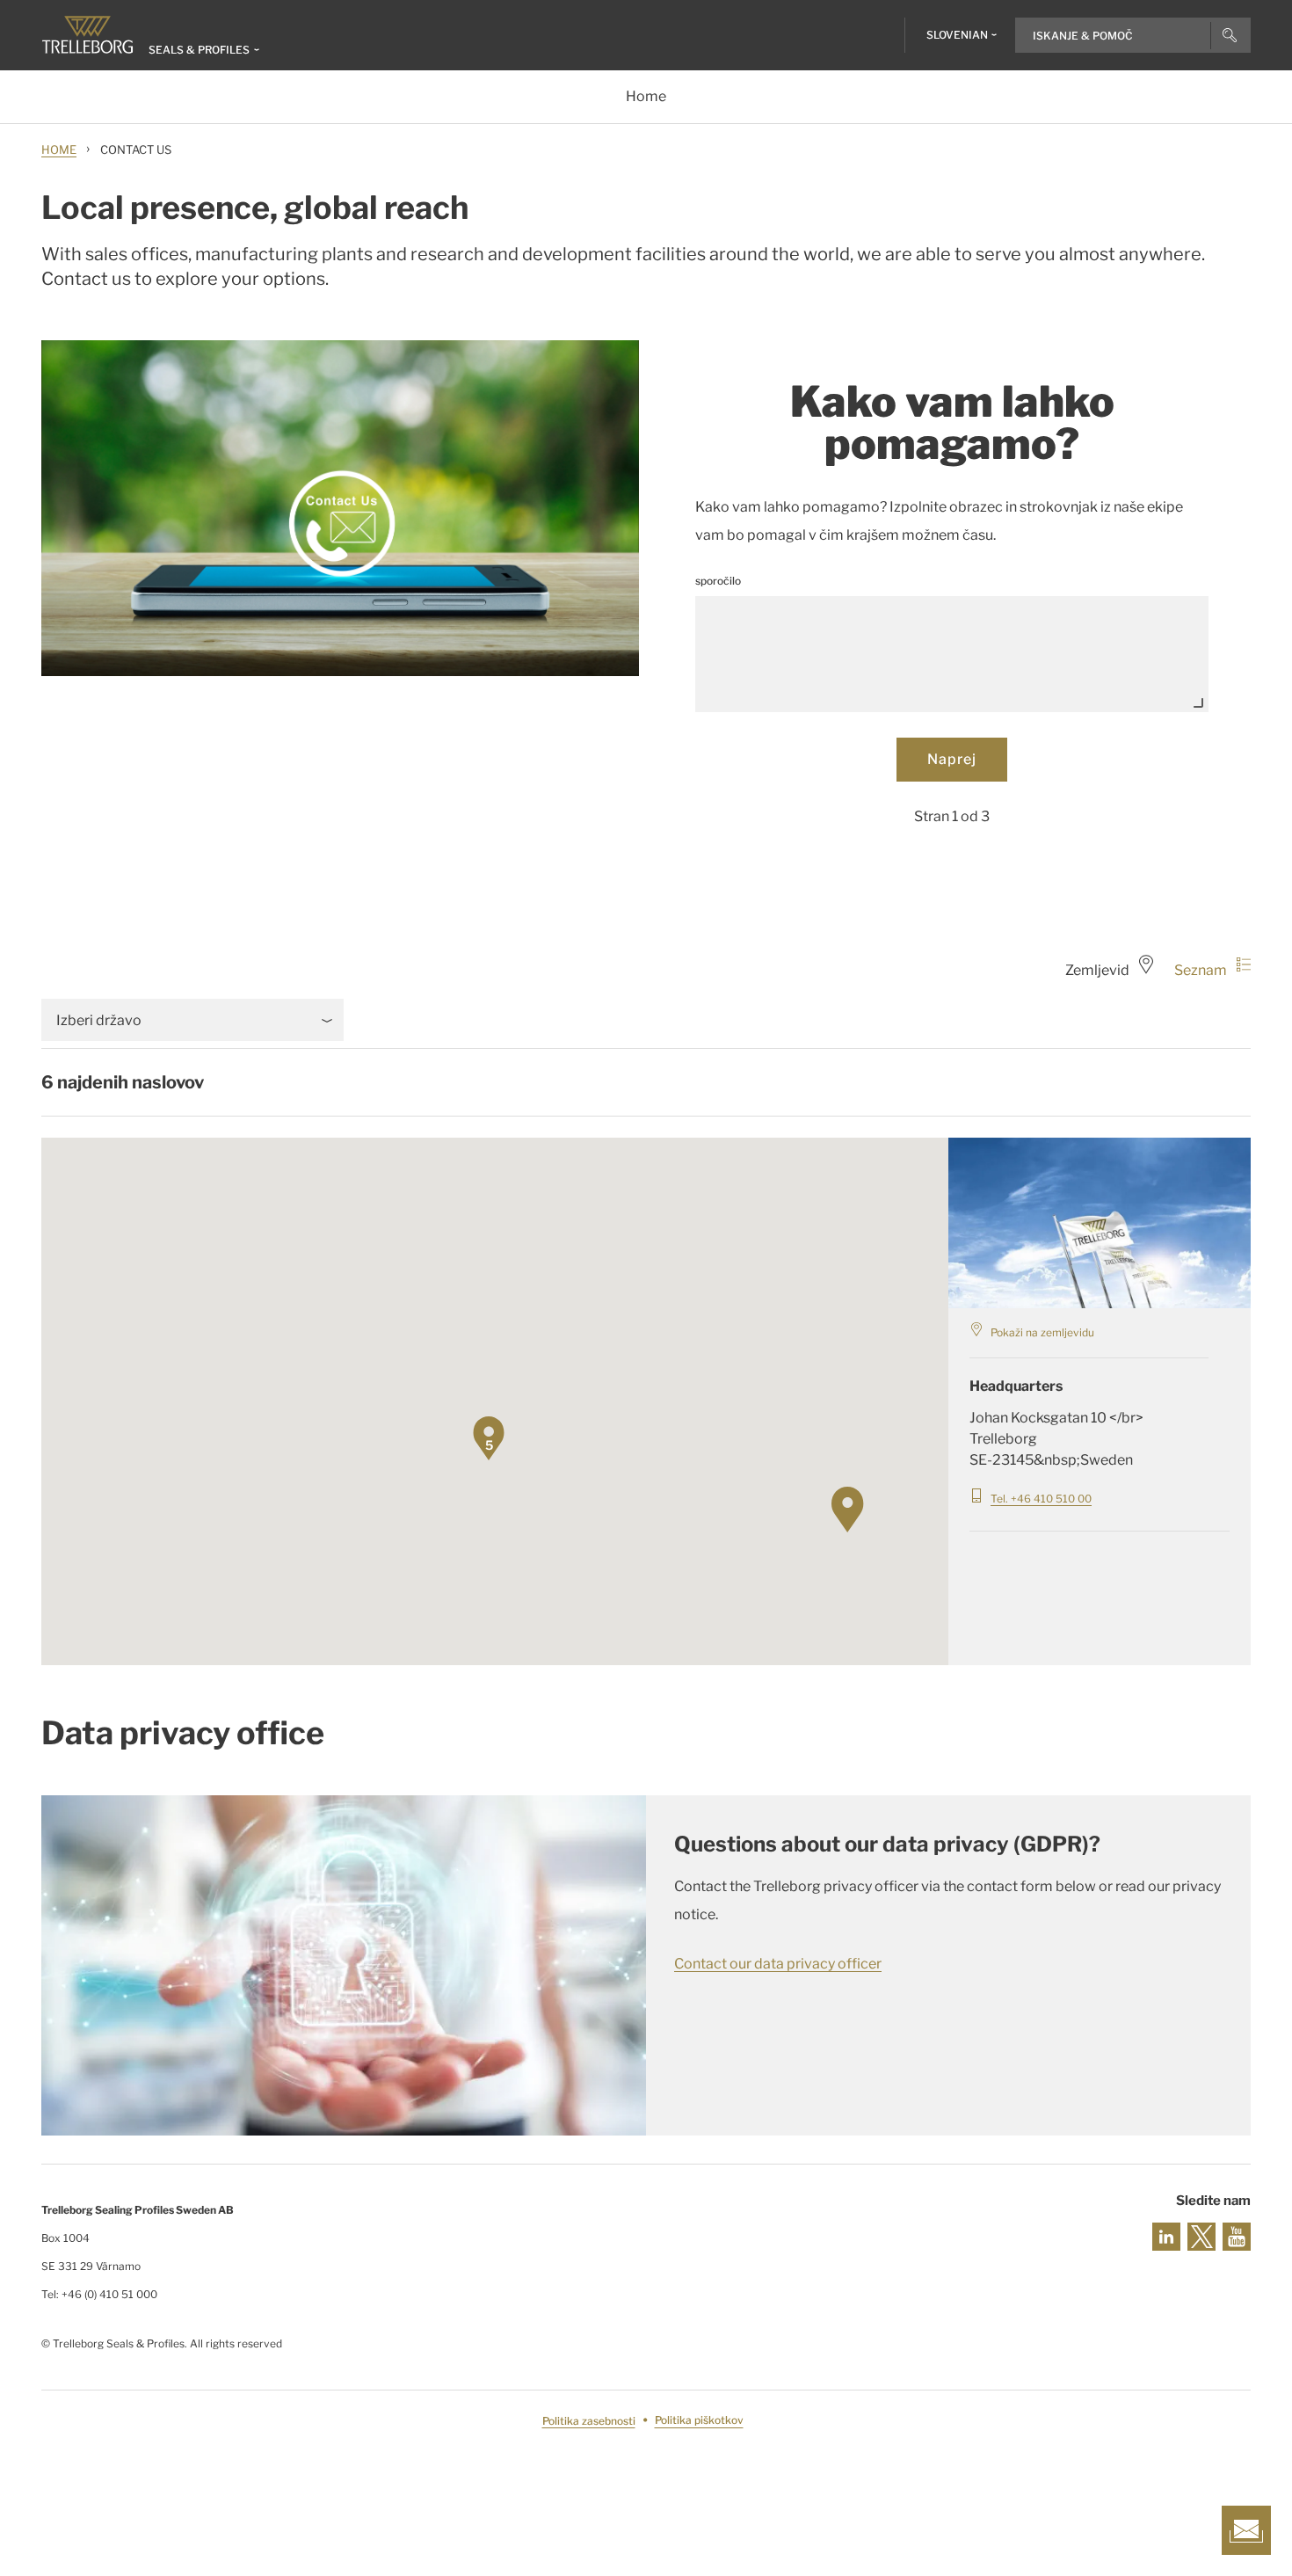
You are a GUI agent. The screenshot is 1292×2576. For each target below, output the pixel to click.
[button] (875, 1531)
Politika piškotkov (699, 2421)
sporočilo (718, 581)
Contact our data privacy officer (778, 1964)
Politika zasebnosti (589, 2421)
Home (59, 149)
